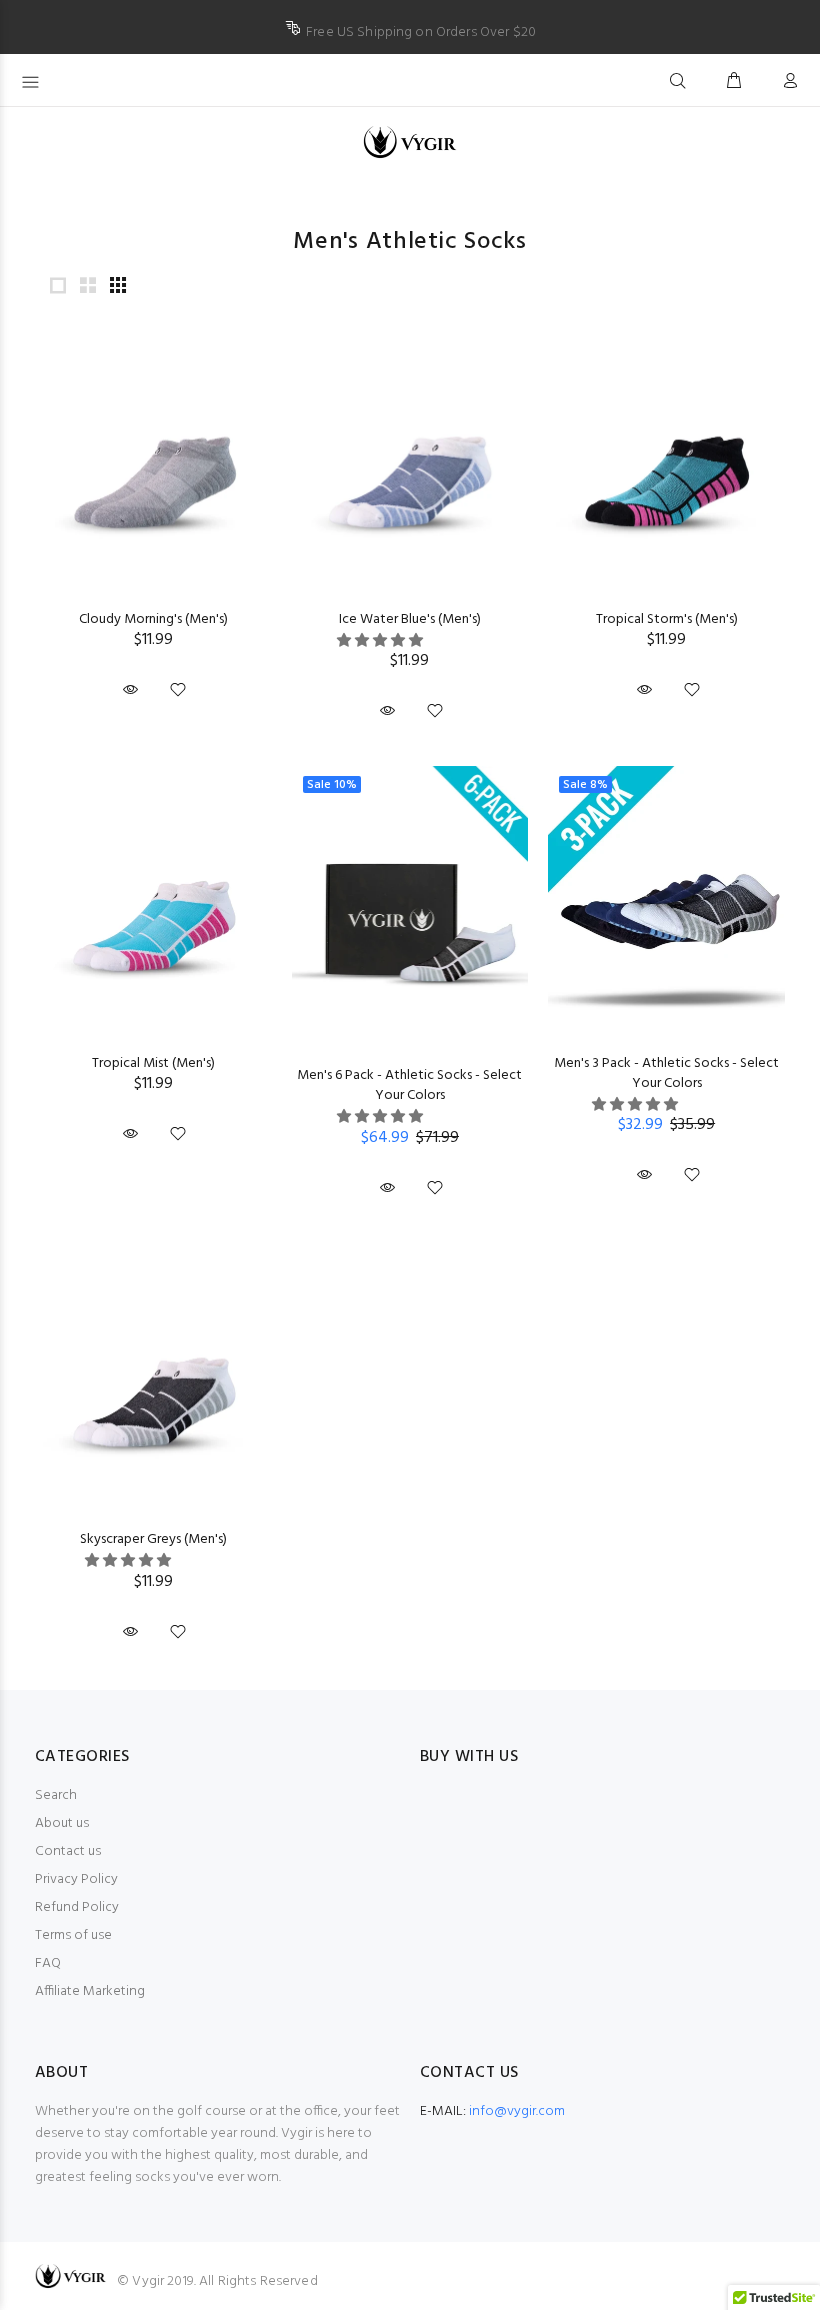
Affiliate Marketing (90, 1991)
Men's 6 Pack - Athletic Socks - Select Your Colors (409, 1085)
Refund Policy (77, 1907)
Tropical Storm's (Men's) (667, 619)
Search (56, 1795)
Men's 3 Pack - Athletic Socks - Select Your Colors (666, 1073)
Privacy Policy (76, 1879)
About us (62, 1823)
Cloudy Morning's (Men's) (153, 619)
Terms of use (73, 1935)
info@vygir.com (517, 2111)
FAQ (48, 1963)
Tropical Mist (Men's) (153, 1063)
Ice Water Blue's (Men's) (410, 619)
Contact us (68, 1851)
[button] (381, 641)
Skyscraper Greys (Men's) (153, 1539)
